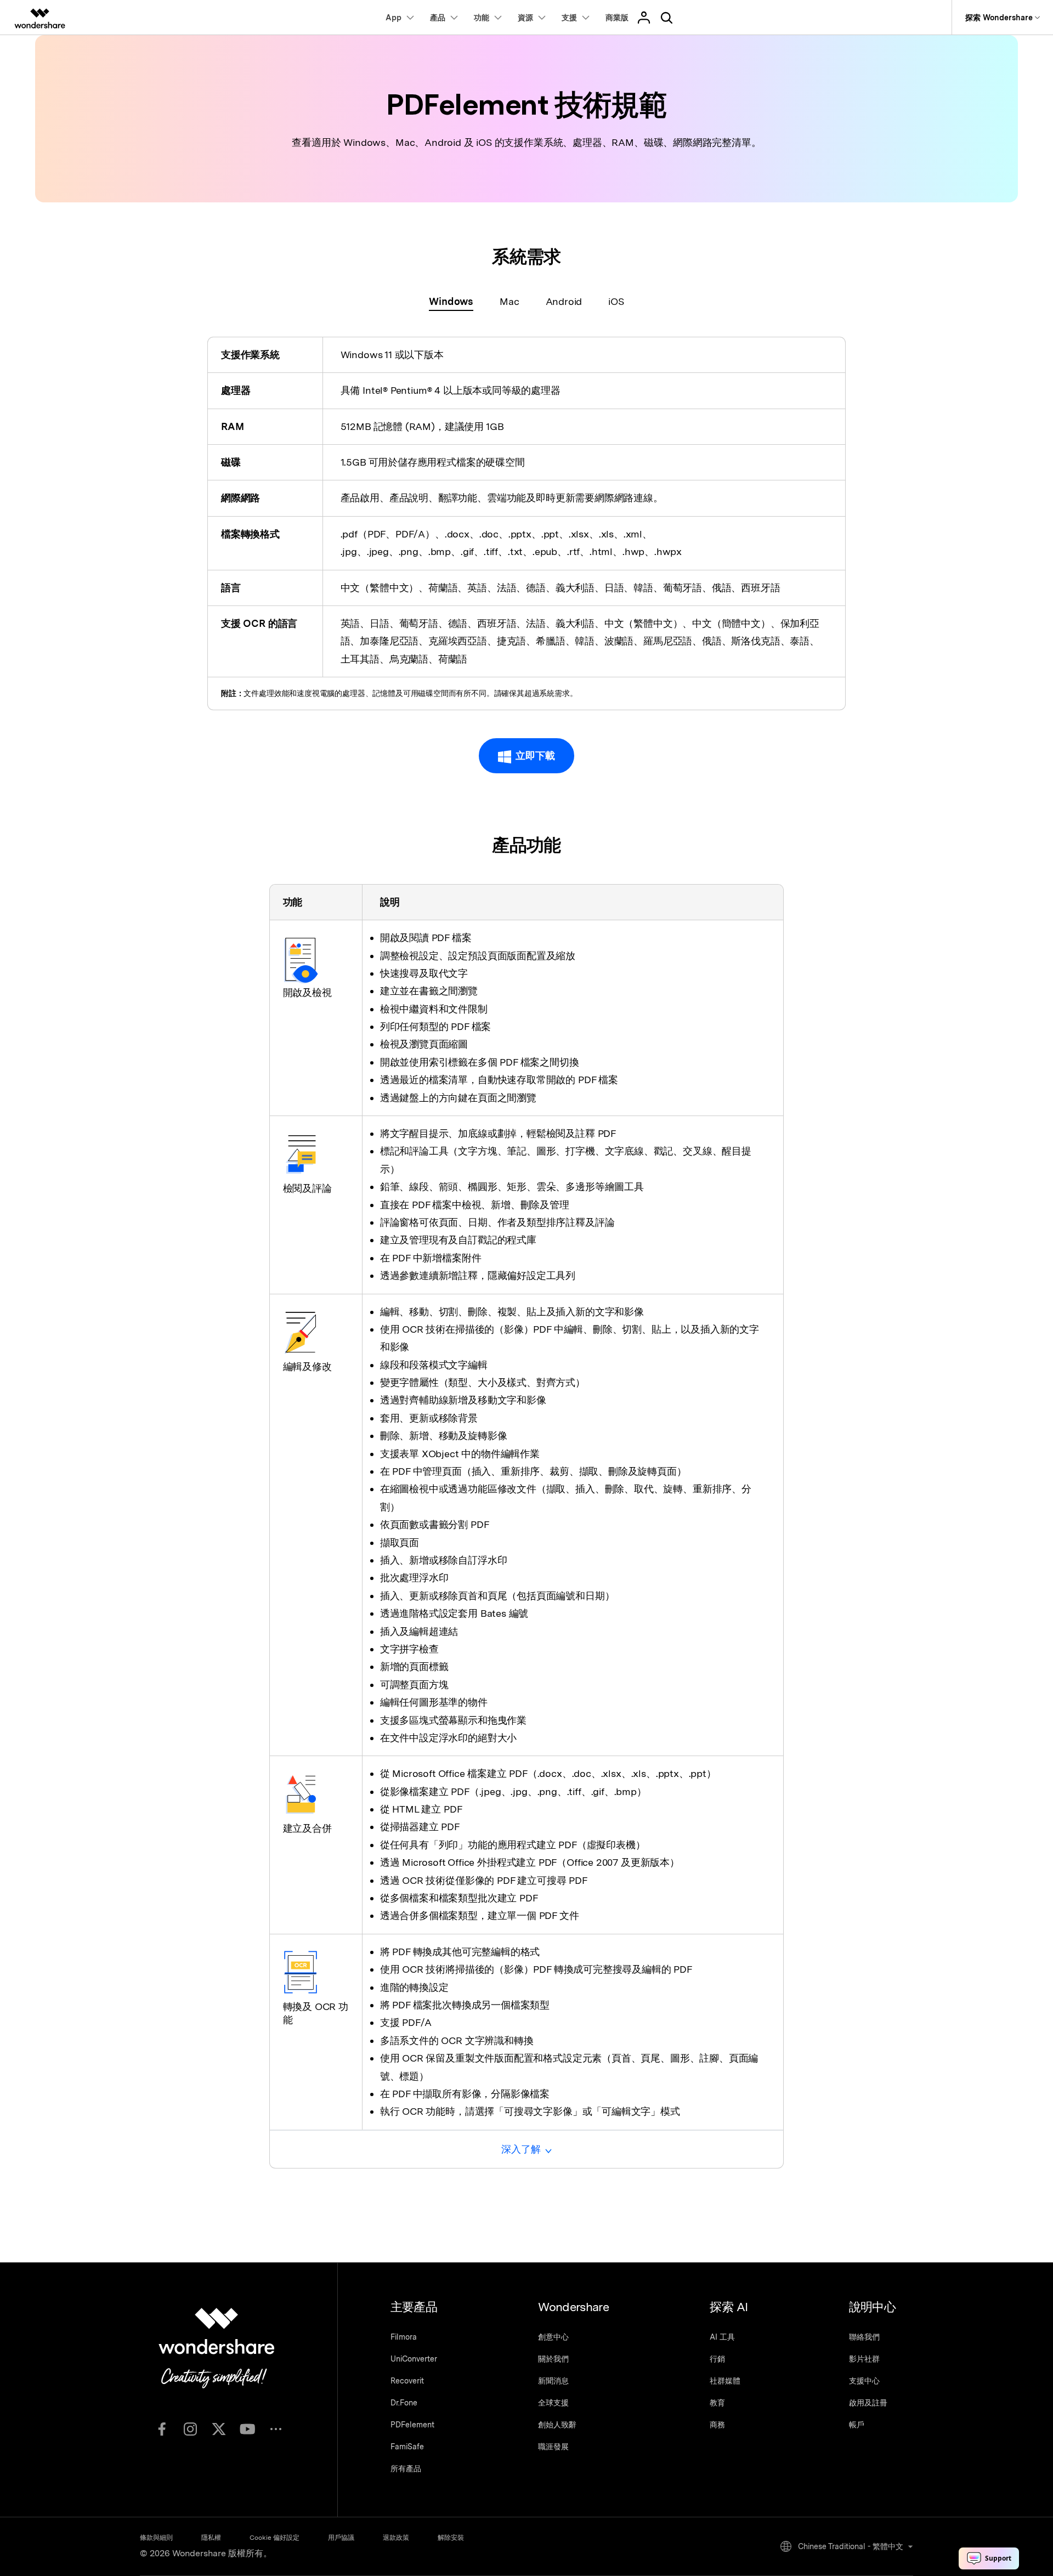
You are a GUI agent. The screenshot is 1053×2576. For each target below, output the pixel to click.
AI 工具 (722, 2337)
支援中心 (864, 2381)
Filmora (404, 2337)
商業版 (617, 18)
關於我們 (553, 2359)
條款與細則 (156, 2538)
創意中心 (553, 2337)
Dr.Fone (404, 2403)
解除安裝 (451, 2538)
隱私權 (211, 2538)
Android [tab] (564, 301)
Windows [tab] (451, 301)
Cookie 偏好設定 (274, 2538)
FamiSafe (407, 2447)
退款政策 (396, 2538)
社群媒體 (725, 2381)
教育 (717, 2403)
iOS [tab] (616, 301)
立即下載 (535, 755)
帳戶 (857, 2425)
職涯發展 (553, 2447)
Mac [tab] (509, 301)
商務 (717, 2425)
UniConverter (414, 2359)
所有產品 (406, 2469)
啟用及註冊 (868, 2403)
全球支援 (553, 2403)
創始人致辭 (557, 2425)
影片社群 (864, 2359)
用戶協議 (341, 2538)
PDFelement (412, 2425)
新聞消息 (553, 2381)
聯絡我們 (864, 2337)
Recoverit (407, 2381)
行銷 (717, 2359)
